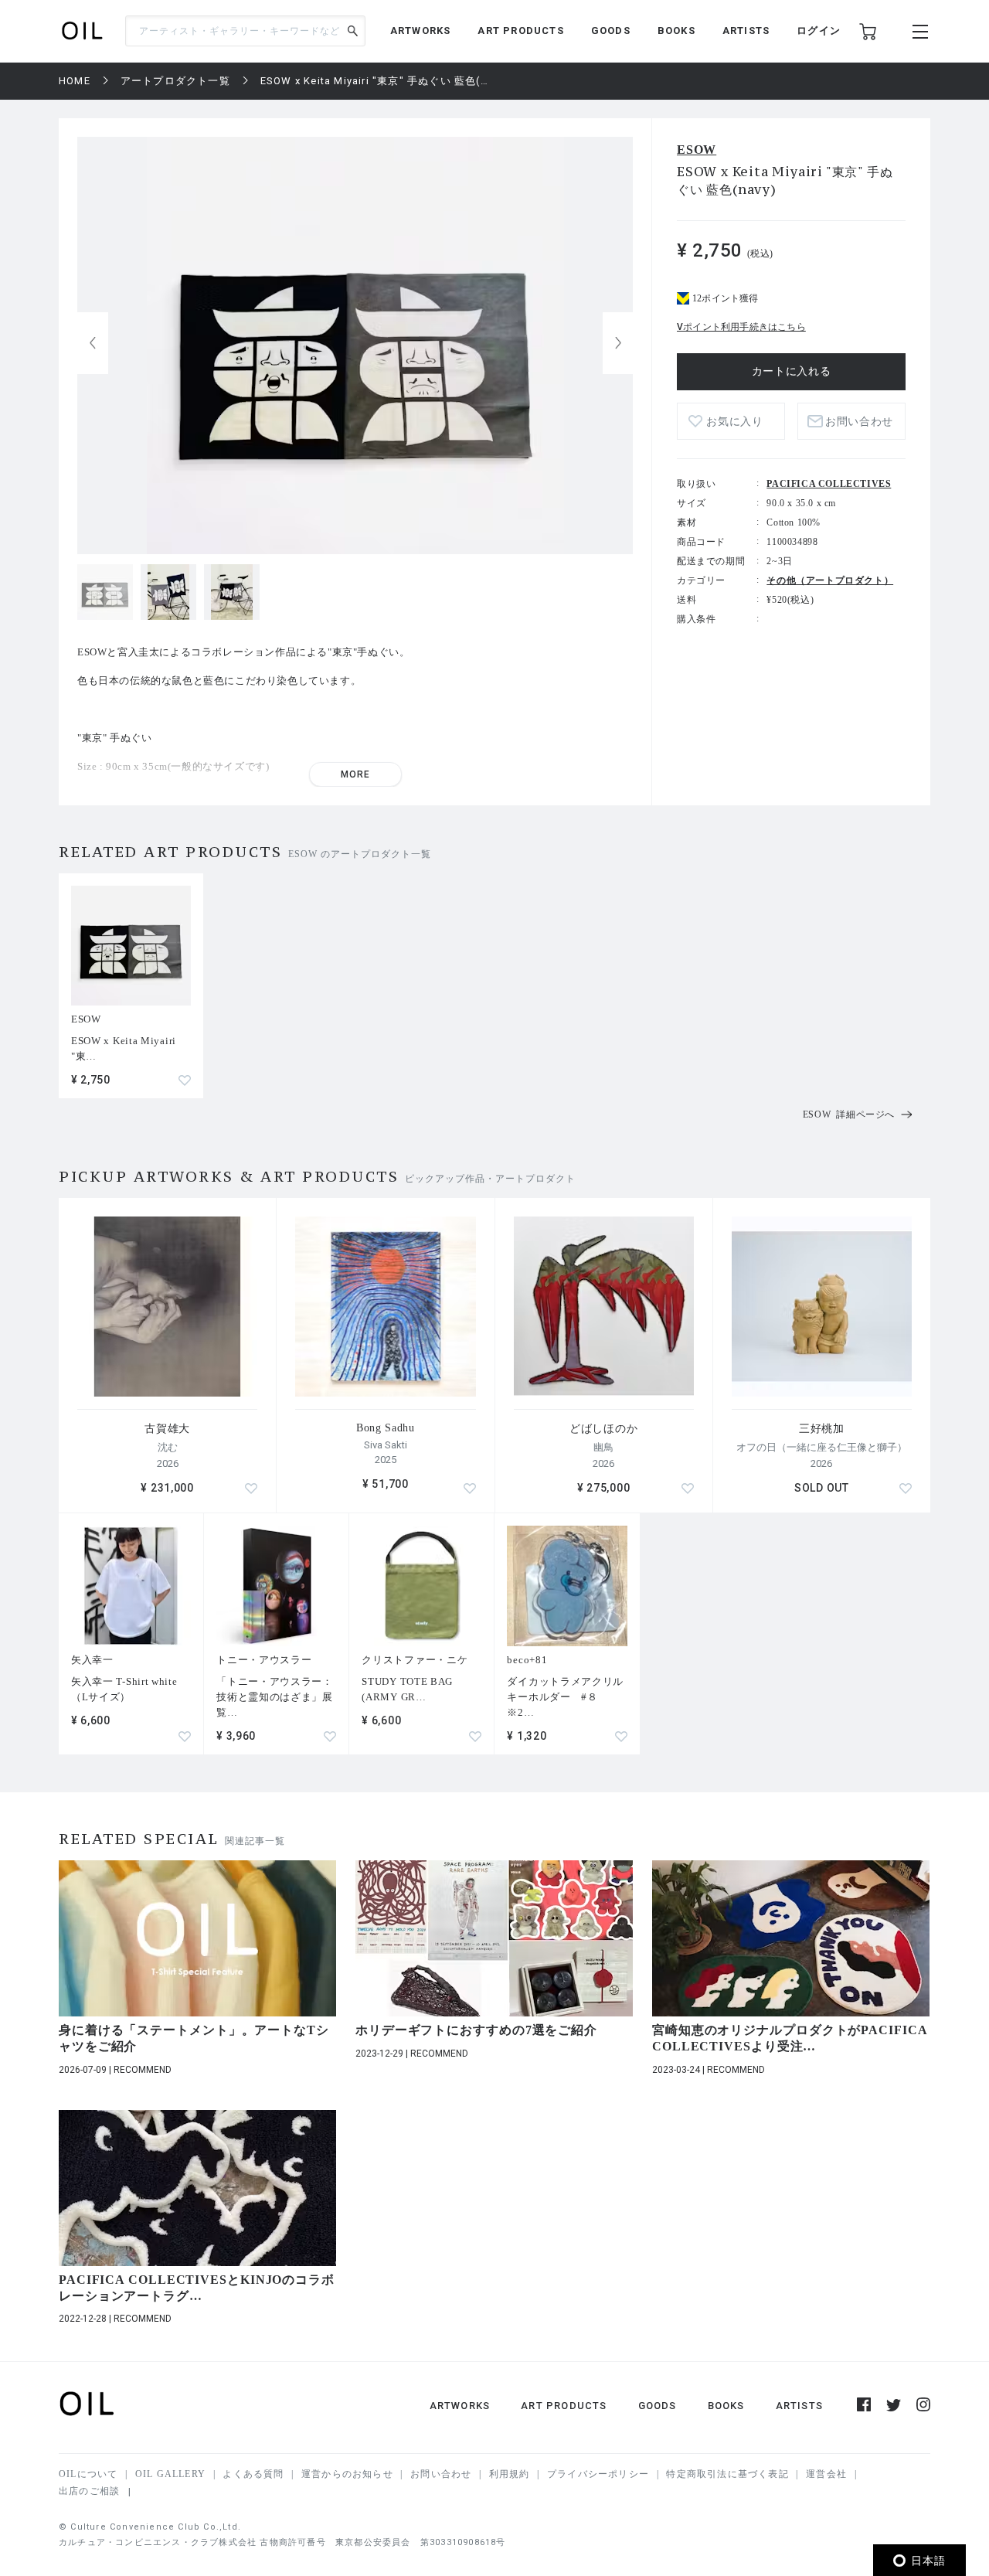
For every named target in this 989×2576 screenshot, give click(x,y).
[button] (618, 343)
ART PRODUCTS (520, 31)
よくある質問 (253, 2474)
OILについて (88, 2474)
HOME (75, 81)
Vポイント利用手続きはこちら (741, 327)
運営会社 (826, 2474)
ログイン (819, 31)
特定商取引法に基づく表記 (727, 2474)
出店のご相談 (89, 2491)
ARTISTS (746, 31)
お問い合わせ (441, 2474)
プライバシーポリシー (598, 2474)
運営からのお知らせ (347, 2474)
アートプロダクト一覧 (175, 81)
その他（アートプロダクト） (830, 580)
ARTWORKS (421, 31)
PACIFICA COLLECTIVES (829, 484)
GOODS (611, 31)
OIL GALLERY (170, 2474)
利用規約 (510, 2474)
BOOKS (676, 31)
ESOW (697, 150)
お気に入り (735, 422)
